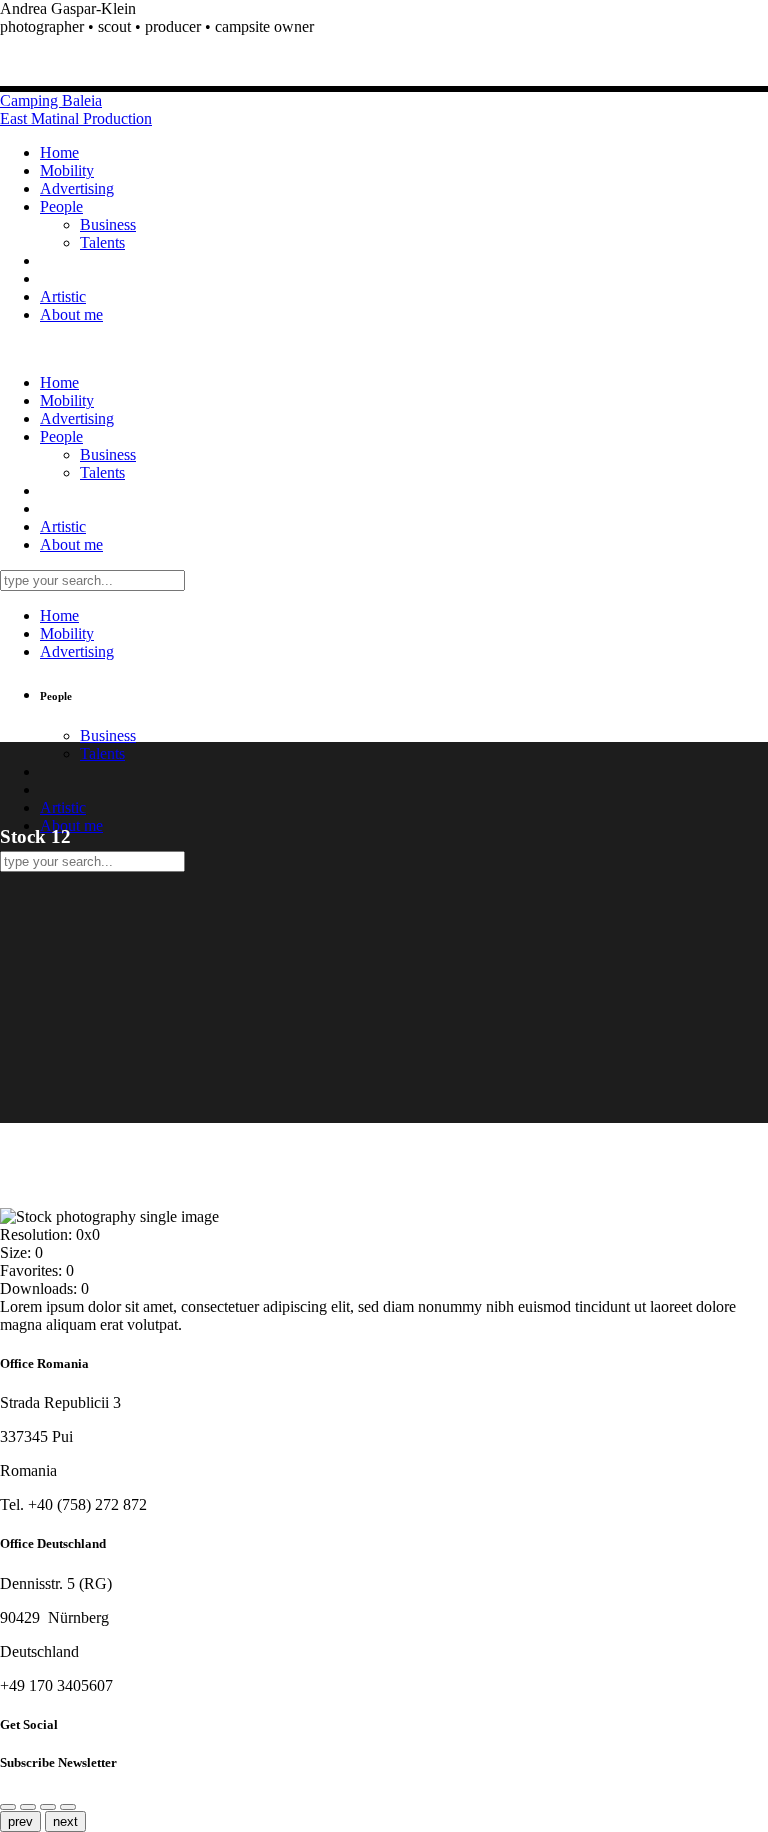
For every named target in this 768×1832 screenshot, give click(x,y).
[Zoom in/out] (48, 1807)
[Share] (8, 1807)
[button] (384, 27)
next (65, 1821)
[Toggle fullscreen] (68, 1807)
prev (20, 1821)
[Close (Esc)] (28, 1807)
